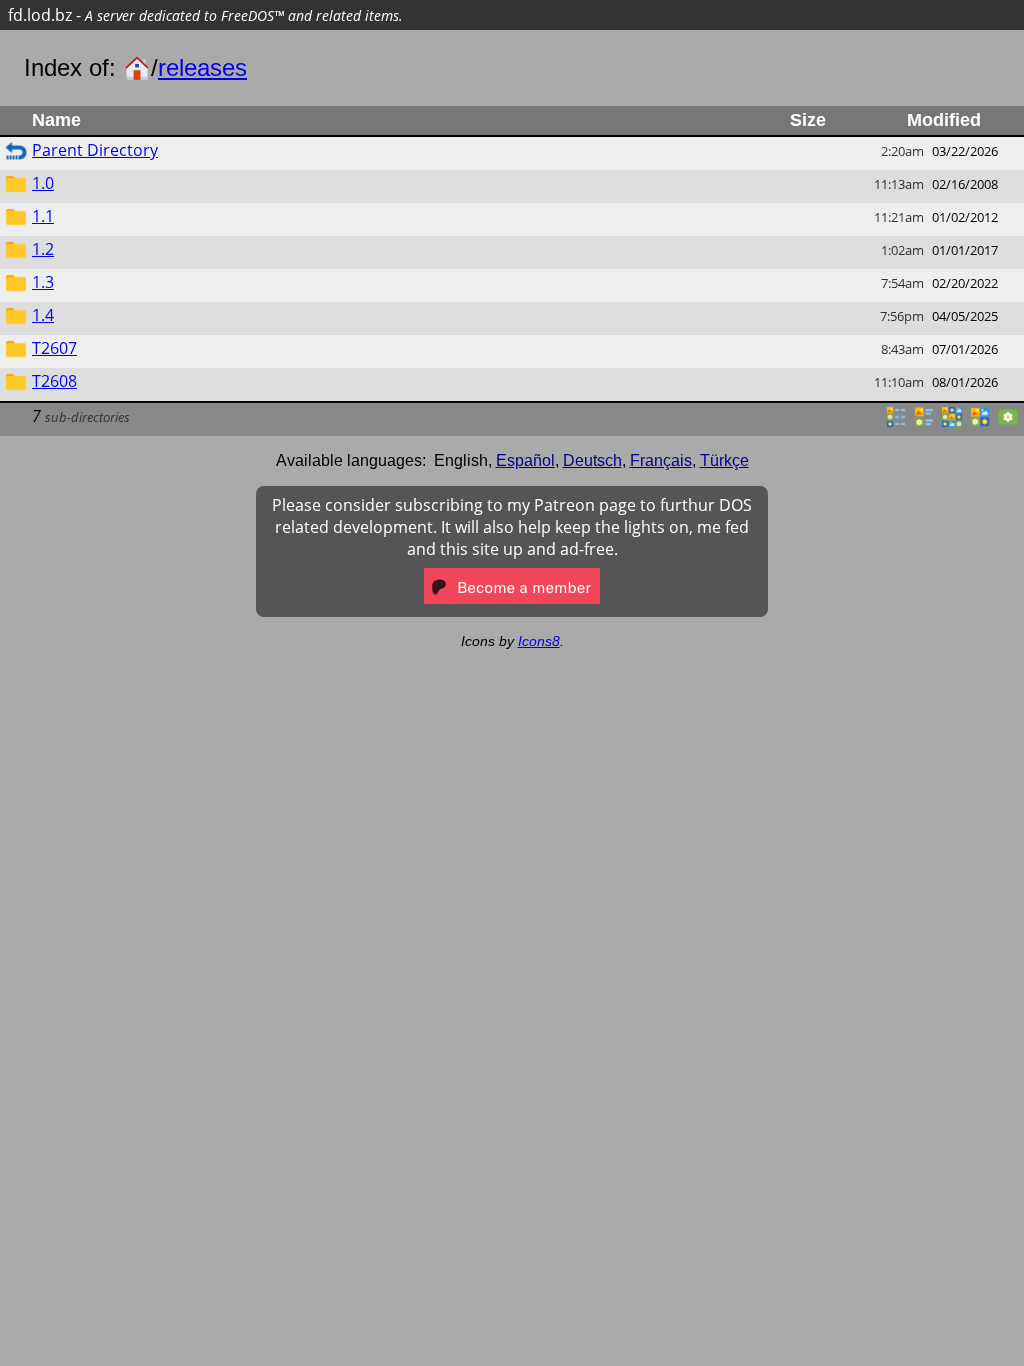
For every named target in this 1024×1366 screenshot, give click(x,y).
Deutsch (592, 460)
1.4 (43, 315)
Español (525, 460)
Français (661, 460)
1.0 (43, 183)
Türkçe (724, 460)
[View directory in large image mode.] (1008, 423)
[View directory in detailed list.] (896, 423)
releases (202, 67)
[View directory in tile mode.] (924, 423)
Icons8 (539, 641)
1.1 (43, 216)
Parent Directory (95, 150)
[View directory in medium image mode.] (980, 423)
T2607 (54, 348)
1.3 (43, 282)
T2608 (54, 381)
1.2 (43, 249)
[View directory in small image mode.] (952, 423)
